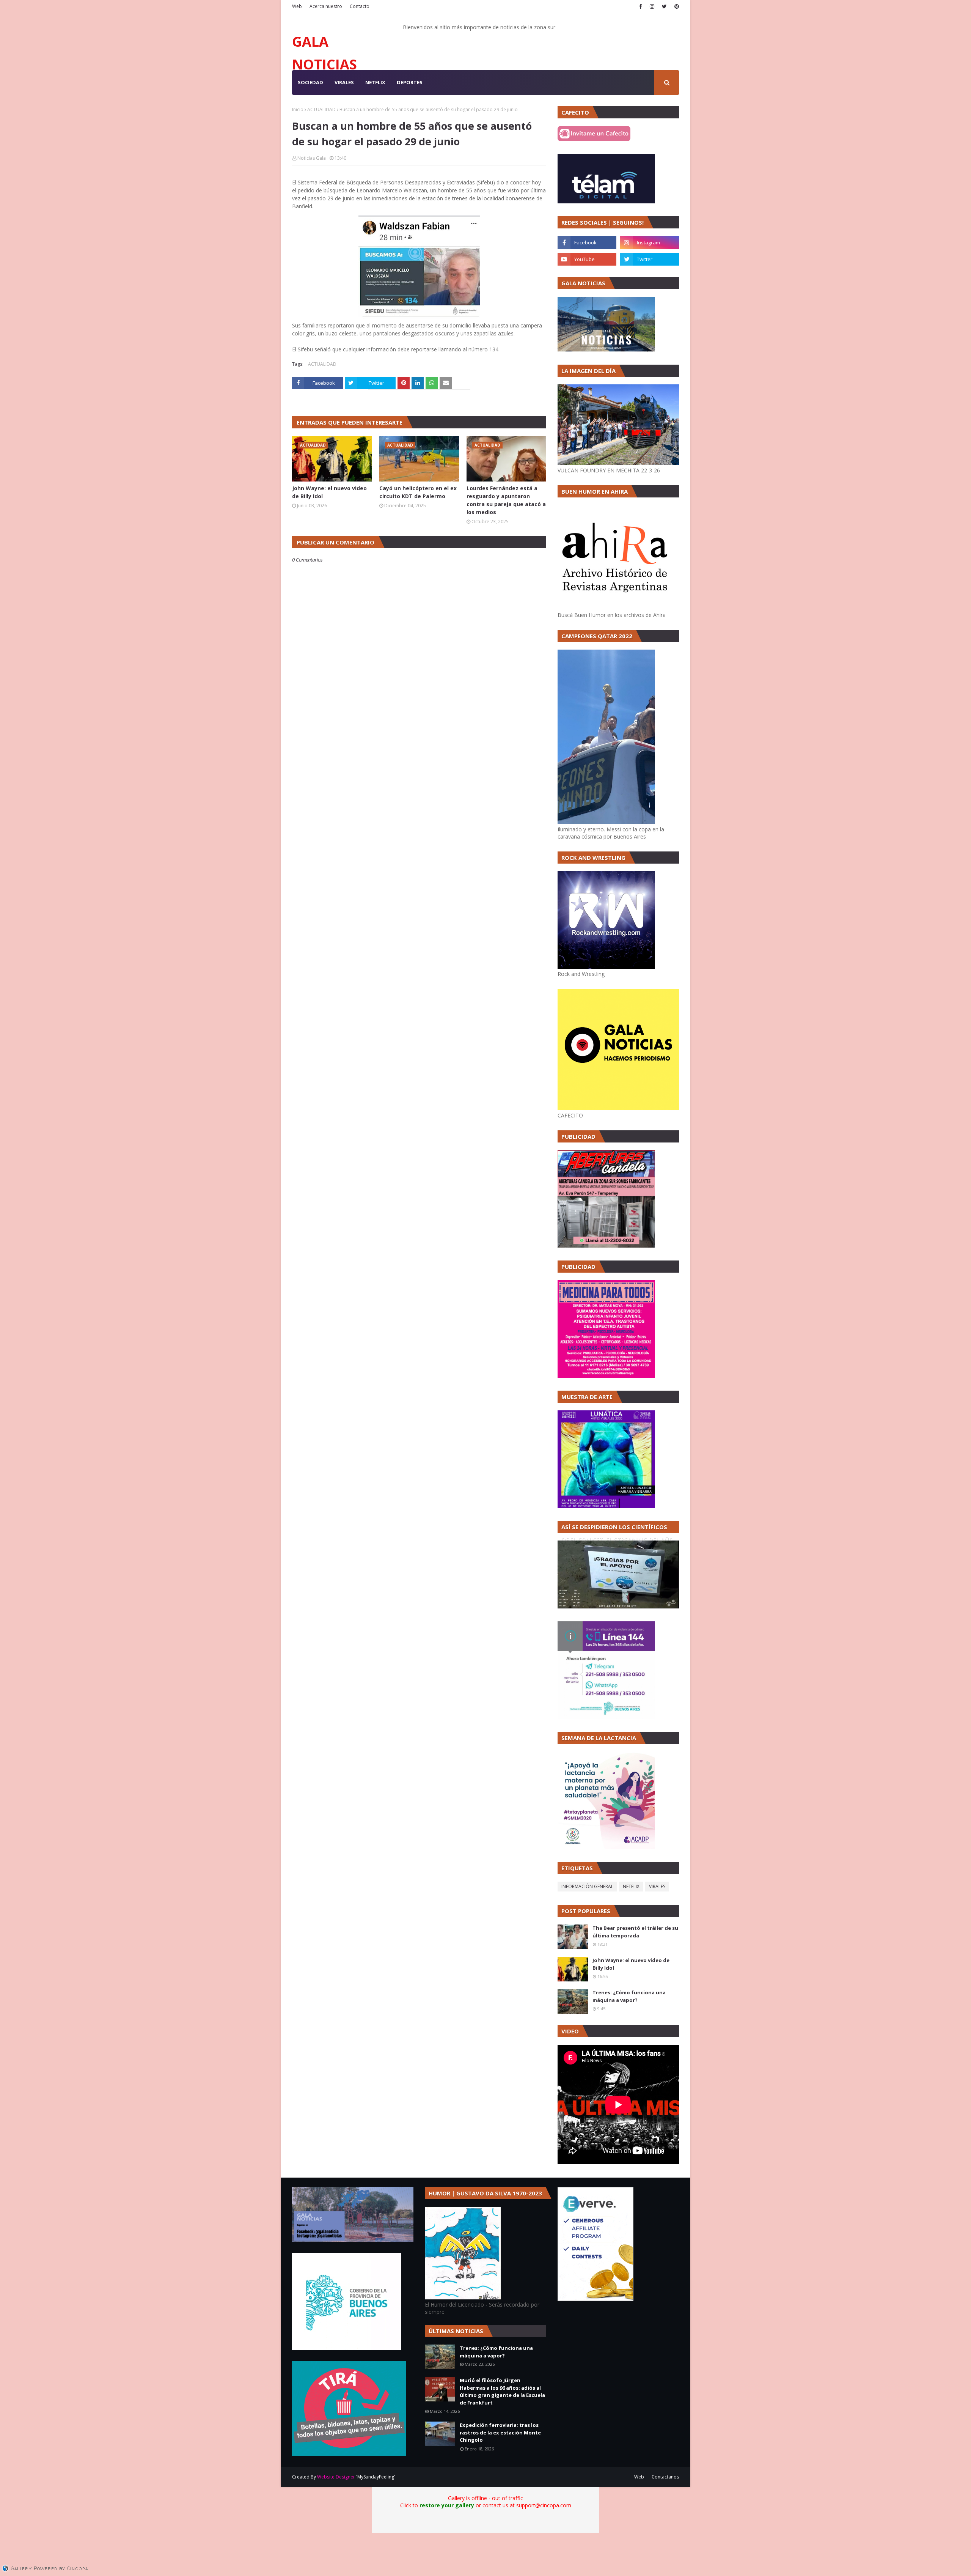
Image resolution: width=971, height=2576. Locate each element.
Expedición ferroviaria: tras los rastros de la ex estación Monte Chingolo (500, 2432)
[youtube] (587, 259)
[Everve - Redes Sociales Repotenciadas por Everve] (595, 2299)
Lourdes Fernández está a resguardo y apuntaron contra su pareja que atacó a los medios (506, 500)
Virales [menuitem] (344, 82)
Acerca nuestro (326, 6)
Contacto (360, 6)
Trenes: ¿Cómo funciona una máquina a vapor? (629, 1996)
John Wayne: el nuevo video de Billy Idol (329, 492)
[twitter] (664, 6)
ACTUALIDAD (321, 109)
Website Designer (336, 2477)
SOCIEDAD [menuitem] (310, 82)
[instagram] (652, 6)
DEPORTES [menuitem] (410, 82)
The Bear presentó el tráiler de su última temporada (635, 1932)
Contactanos (665, 2477)
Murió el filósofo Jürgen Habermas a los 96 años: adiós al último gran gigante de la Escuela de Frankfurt (502, 2391)
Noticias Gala (312, 158)
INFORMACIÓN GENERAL (587, 1886)
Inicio (298, 109)
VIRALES (657, 1886)
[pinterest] (676, 6)
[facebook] (641, 6)
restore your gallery (447, 2505)
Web (297, 6)
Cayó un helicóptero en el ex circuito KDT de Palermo (418, 492)
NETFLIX (631, 1886)
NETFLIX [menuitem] (375, 82)
